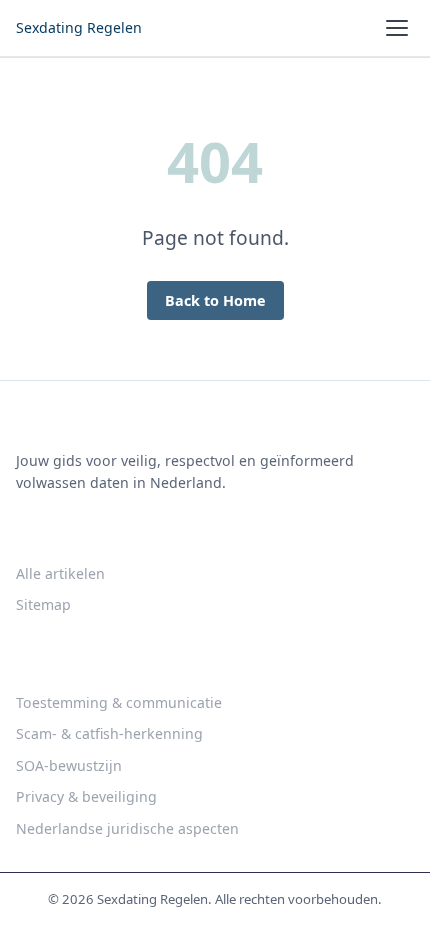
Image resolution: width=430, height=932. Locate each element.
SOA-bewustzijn (69, 765)
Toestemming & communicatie (119, 702)
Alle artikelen (60, 573)
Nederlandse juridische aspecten (127, 828)
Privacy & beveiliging (86, 796)
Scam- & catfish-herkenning (109, 733)
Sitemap (43, 604)
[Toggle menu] (397, 28)
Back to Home (215, 300)
